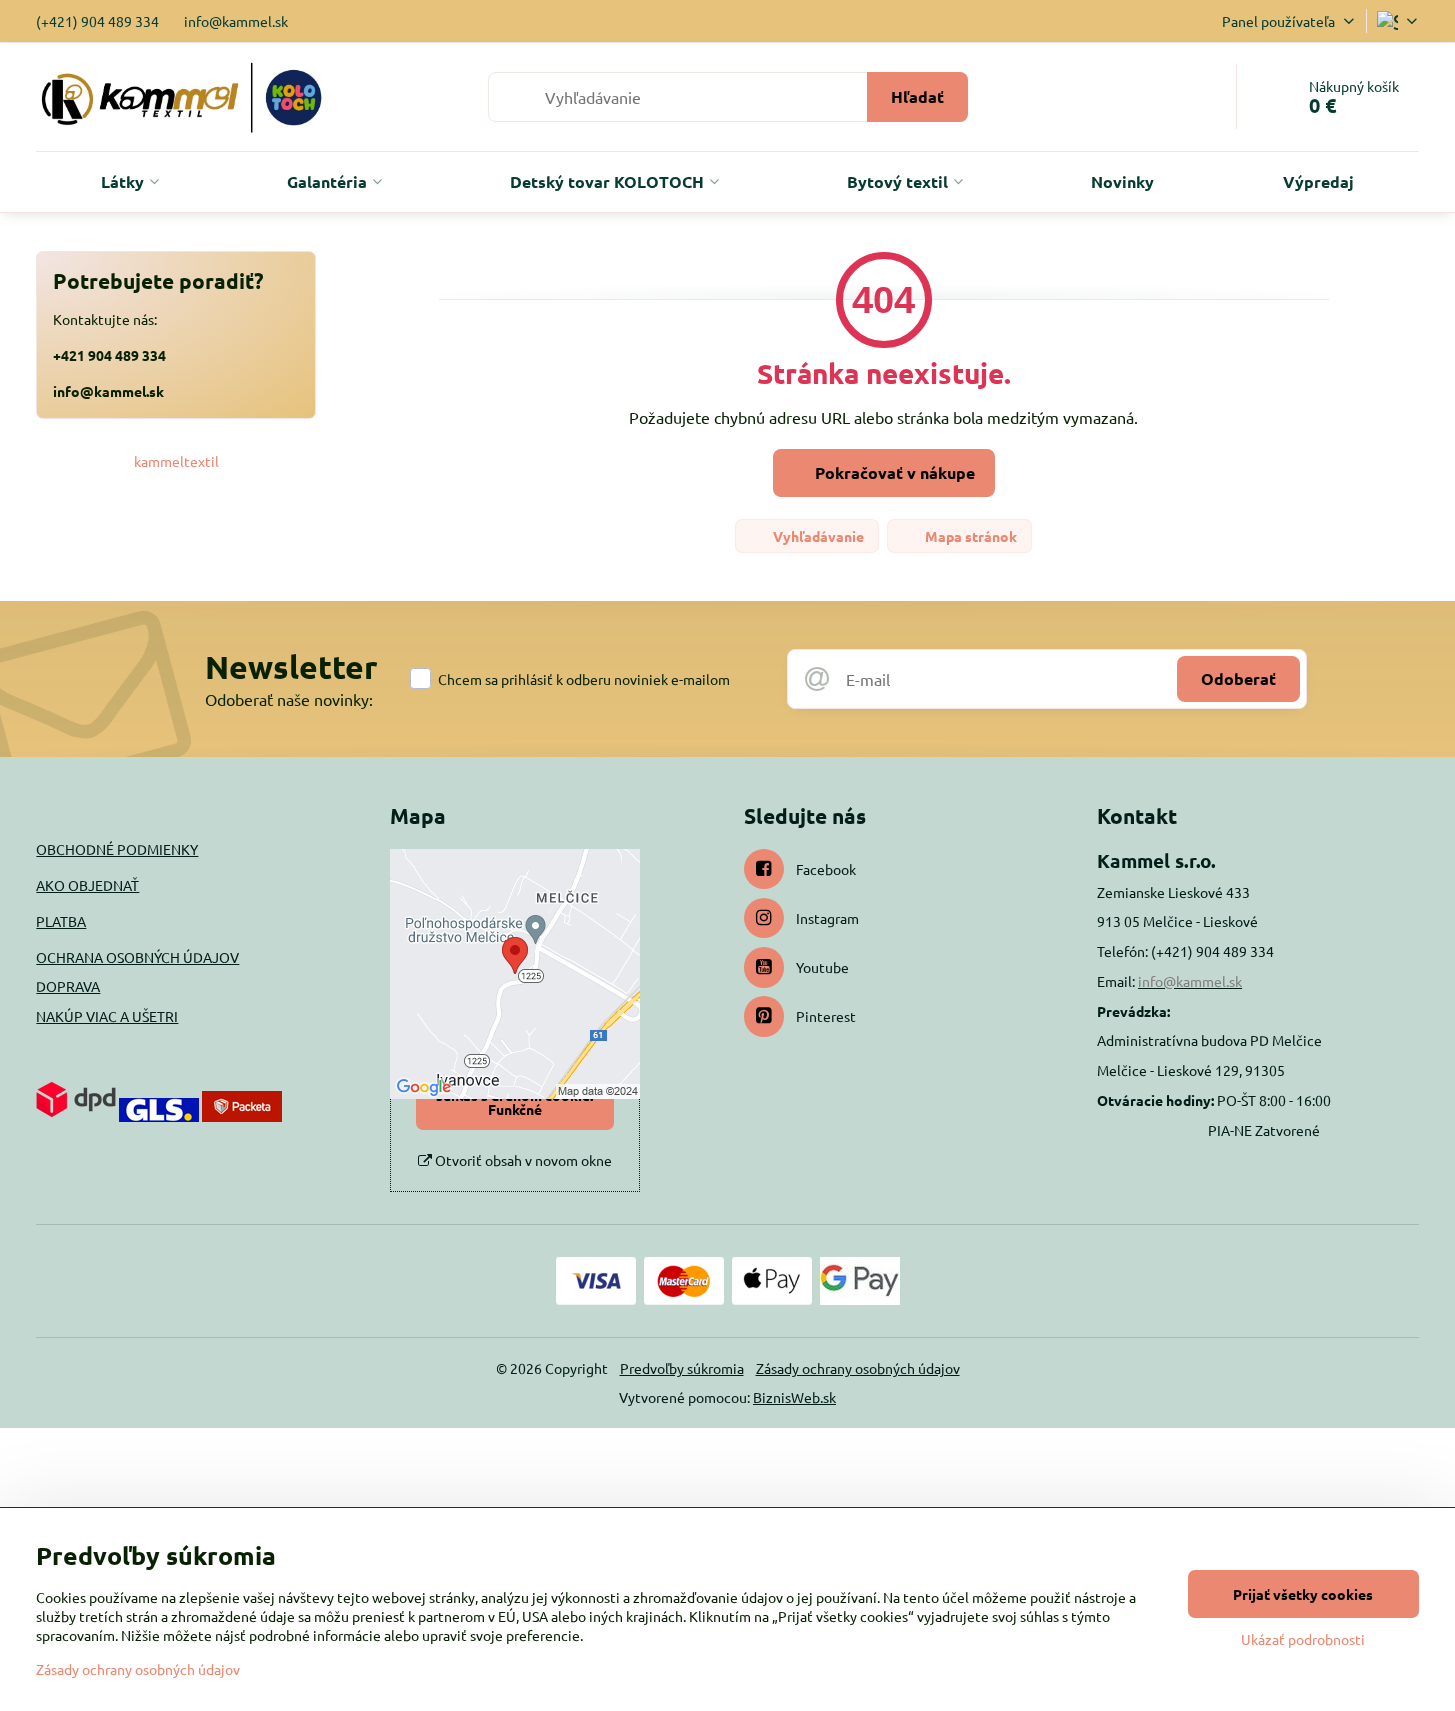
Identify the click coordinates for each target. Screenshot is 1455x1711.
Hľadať (917, 96)
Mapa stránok (969, 536)
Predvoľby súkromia (682, 1368)
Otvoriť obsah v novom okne (522, 1160)
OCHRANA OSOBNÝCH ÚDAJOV (137, 957)
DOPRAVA (68, 986)
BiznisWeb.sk (794, 1397)
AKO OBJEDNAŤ (87, 885)
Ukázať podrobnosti (1303, 1639)
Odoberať (1238, 678)
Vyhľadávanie (817, 536)
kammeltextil (176, 461)
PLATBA (61, 921)
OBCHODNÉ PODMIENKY (117, 849)
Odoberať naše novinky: (289, 699)
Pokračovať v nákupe (893, 472)
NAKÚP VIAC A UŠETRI (107, 1016)
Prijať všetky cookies (1303, 1594)
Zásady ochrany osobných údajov (858, 1368)
